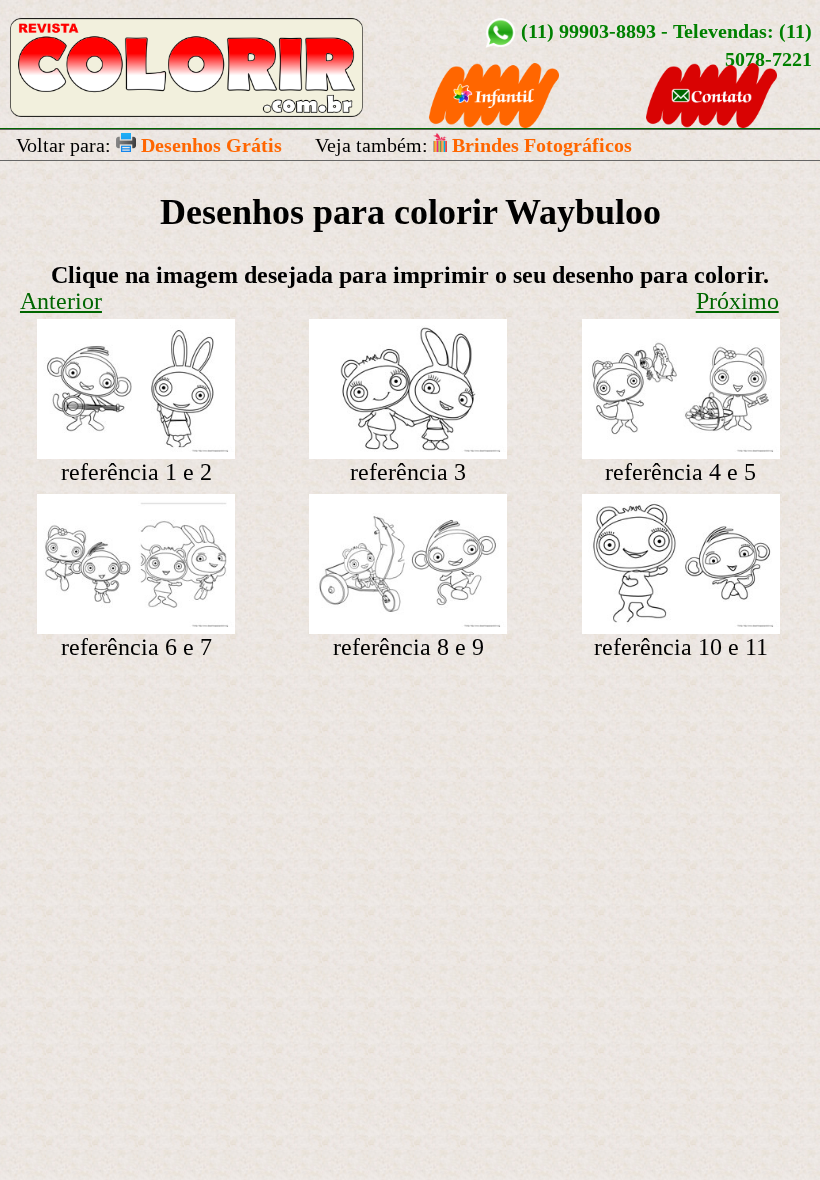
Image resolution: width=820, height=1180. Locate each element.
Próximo (737, 301)
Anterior (61, 301)
